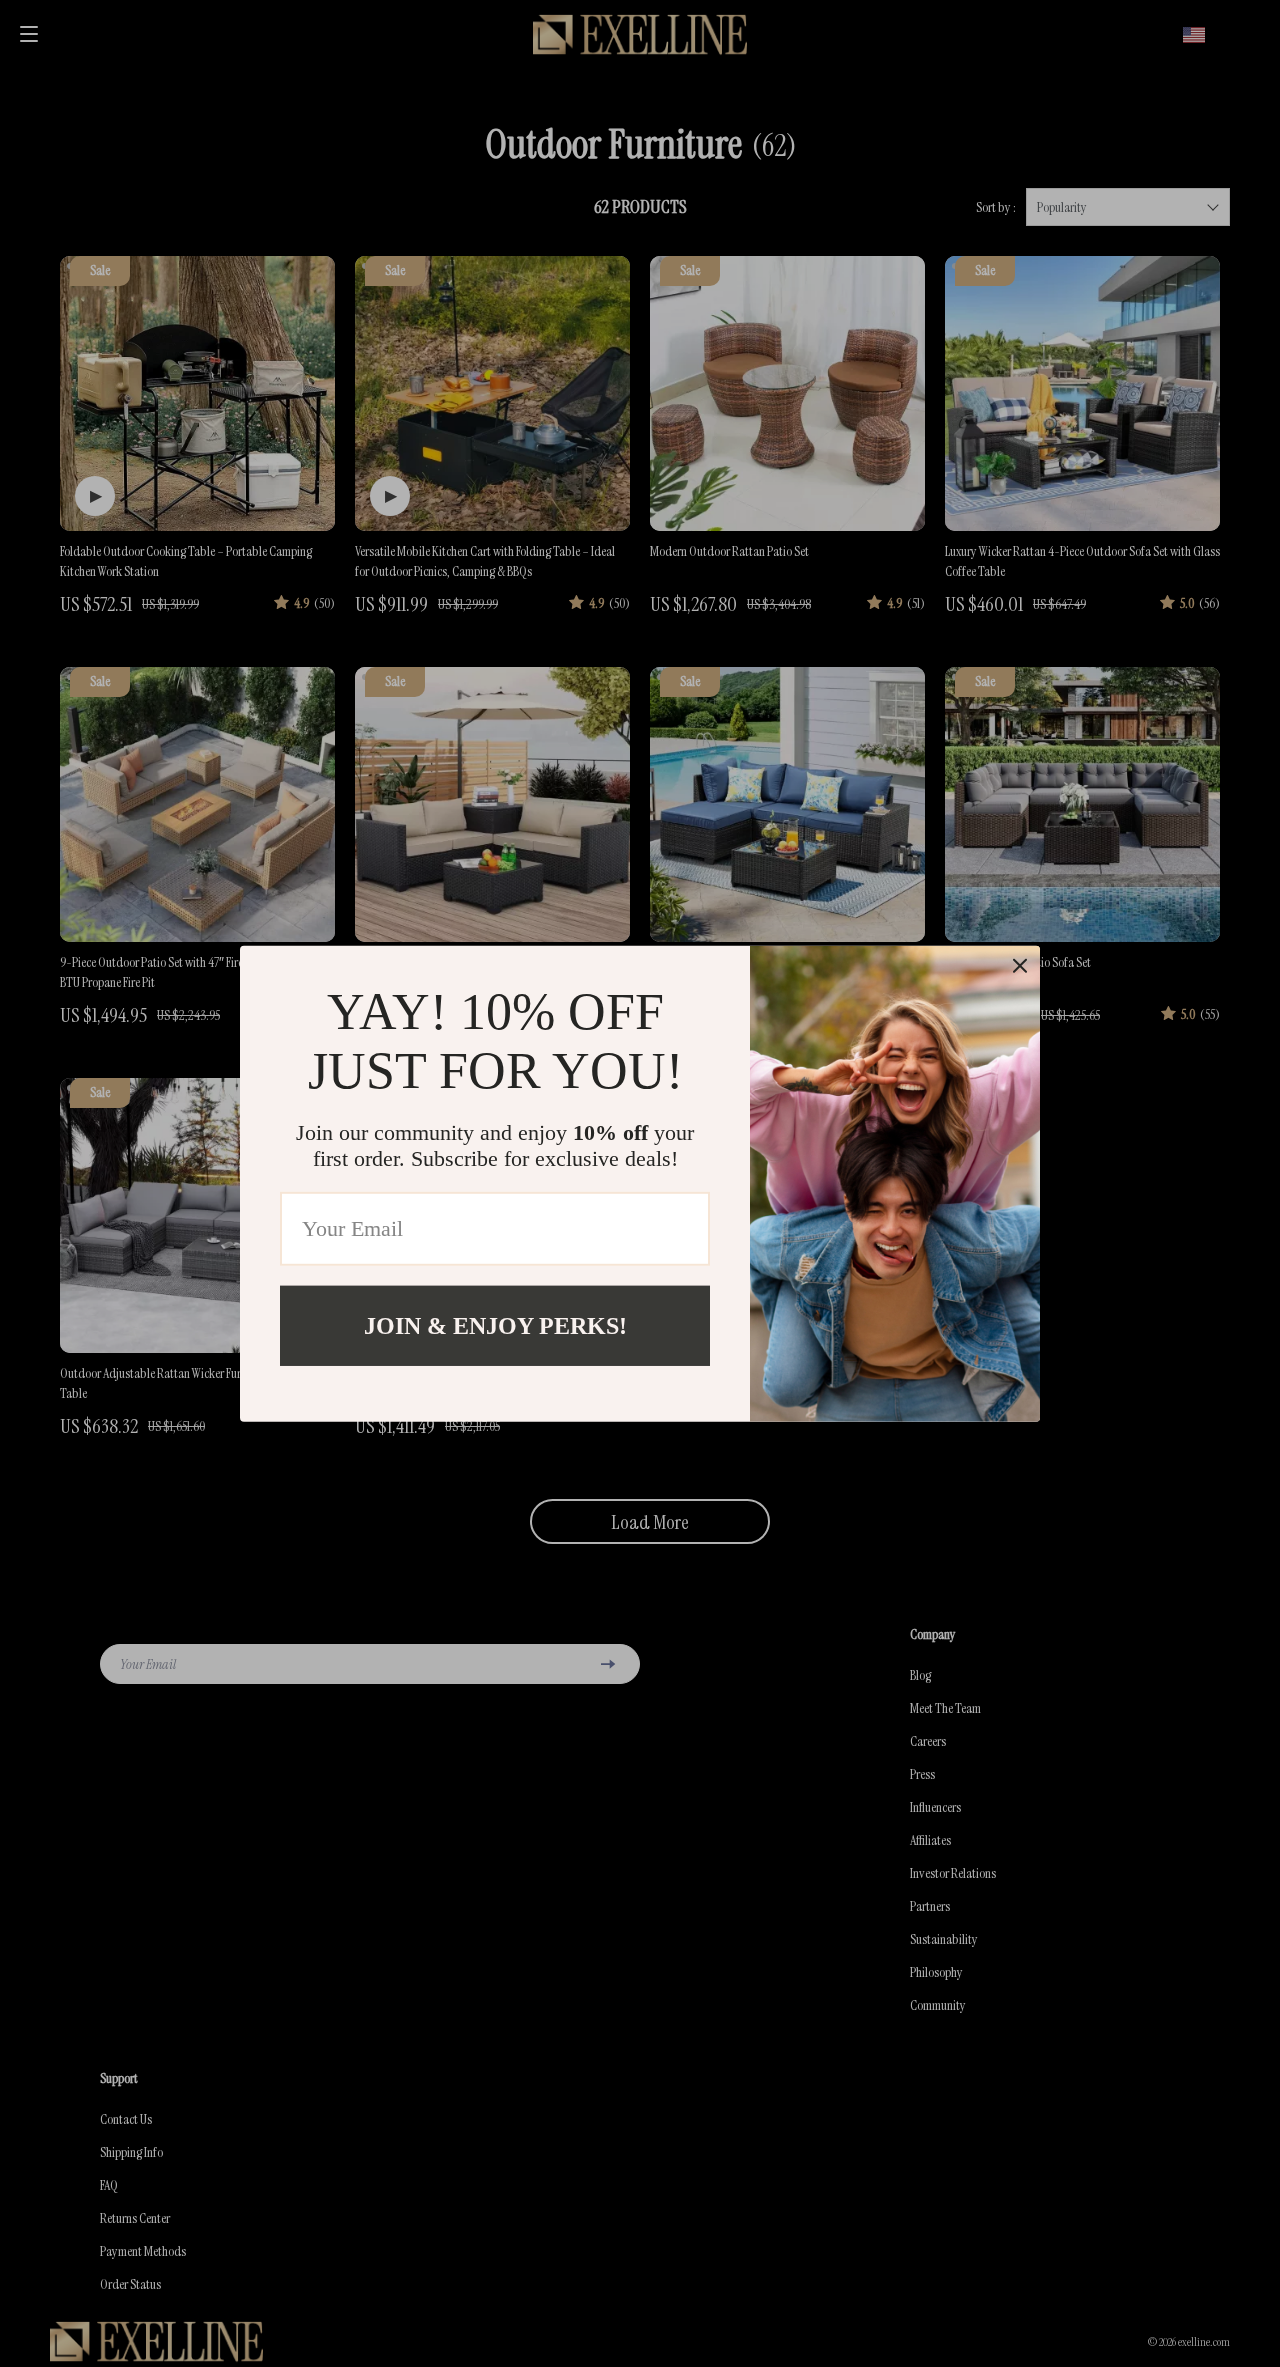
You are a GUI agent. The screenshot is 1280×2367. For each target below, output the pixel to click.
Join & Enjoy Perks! (495, 1325)
